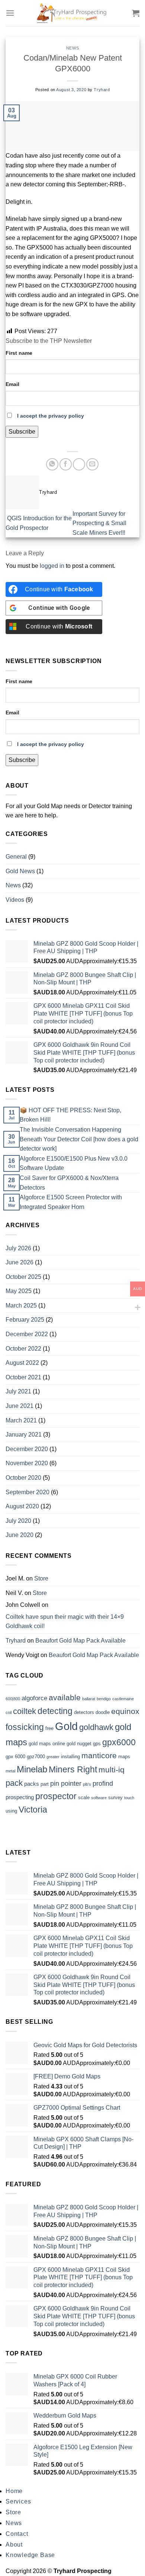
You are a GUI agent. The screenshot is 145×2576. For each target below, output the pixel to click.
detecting (55, 1711)
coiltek (25, 1711)
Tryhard (102, 90)
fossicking (25, 1727)
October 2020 (23, 1478)
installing (70, 1757)
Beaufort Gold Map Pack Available (80, 1641)
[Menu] (10, 13)
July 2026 (18, 1248)
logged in (52, 566)
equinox (125, 1711)
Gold (66, 1726)
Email (12, 384)
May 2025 (19, 1291)
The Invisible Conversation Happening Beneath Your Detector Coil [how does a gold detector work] (79, 1139)
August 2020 (22, 1506)
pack (14, 1783)
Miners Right (73, 1770)
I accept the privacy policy (51, 416)
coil (9, 1712)
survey (115, 1797)
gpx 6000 (15, 1757)
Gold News (20, 871)
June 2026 (20, 1262)
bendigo (104, 1699)
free (49, 1728)
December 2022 (27, 1334)
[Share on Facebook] (66, 464)
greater (53, 1757)
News (72, 48)
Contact (17, 2534)
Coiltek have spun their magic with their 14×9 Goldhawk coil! (65, 1622)
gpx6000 (119, 1742)
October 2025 (23, 1277)
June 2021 (20, 1406)
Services (18, 2501)
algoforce (34, 1698)
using (11, 1811)
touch (129, 1798)
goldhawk (96, 1727)
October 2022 (23, 1349)
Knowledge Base (30, 2555)
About (14, 2545)
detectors (84, 1712)
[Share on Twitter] (79, 464)
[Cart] (136, 13)
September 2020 (28, 1492)
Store (41, 1578)
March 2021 (21, 1420)
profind (103, 1784)
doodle (103, 1712)
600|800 (13, 1699)
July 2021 (18, 1391)
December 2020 (27, 1449)
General (16, 857)
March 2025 (21, 1305)
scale (84, 1797)
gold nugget (79, 1744)
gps (97, 1744)
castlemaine (123, 1699)
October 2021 (23, 1377)
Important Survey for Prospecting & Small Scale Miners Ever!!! (100, 523)
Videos (15, 900)
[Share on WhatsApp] (52, 464)
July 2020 (18, 1521)
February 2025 (25, 1320)
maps (124, 1757)
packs (32, 1784)
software (99, 1798)
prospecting (20, 1797)
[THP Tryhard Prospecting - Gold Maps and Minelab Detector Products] (72, 13)
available (65, 1698)
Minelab (32, 1769)
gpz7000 (36, 1757)
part (45, 1784)
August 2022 (22, 1363)
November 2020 (27, 1463)
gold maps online (47, 1744)
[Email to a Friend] (92, 464)
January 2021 (24, 1435)
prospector (56, 1796)
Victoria (33, 1810)
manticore (99, 1755)
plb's (87, 1784)
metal (10, 1771)
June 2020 (20, 1535)
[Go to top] (130, 2566)
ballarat (89, 1699)
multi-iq (112, 1770)
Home (14, 2491)
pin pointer (66, 1784)
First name (19, 353)
